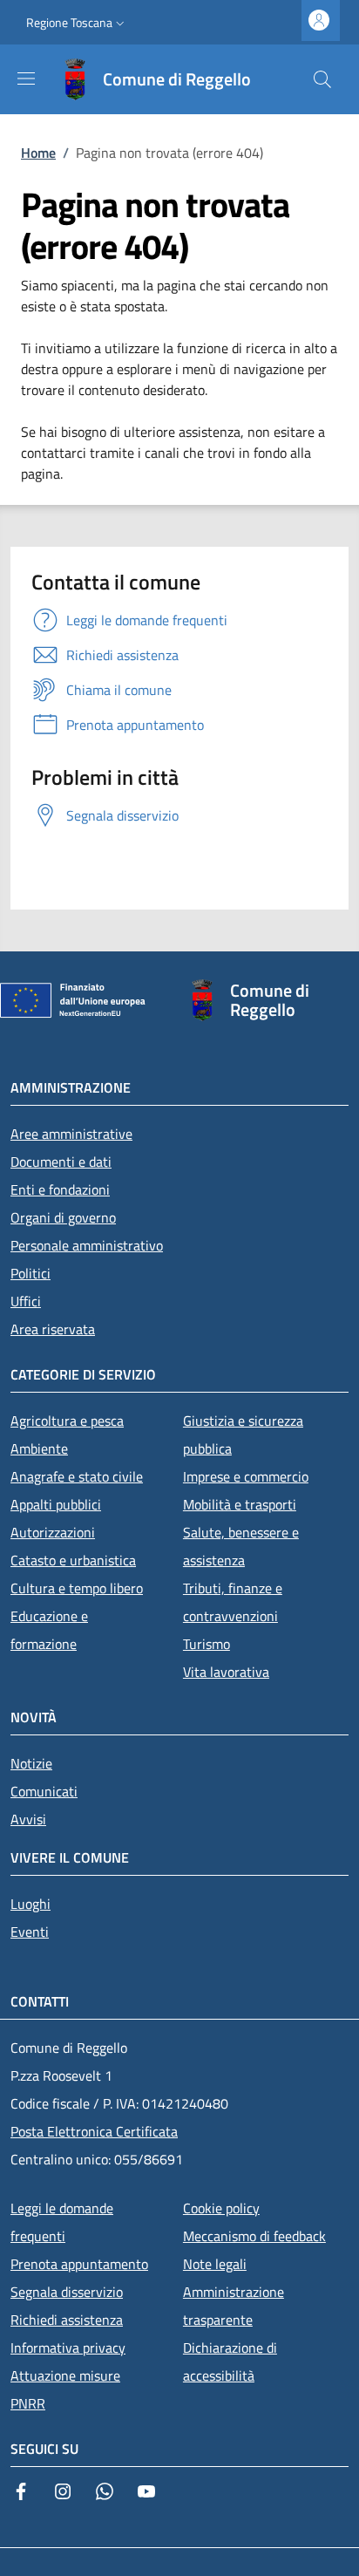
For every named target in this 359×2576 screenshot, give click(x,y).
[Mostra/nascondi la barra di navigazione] (26, 78)
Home (38, 153)
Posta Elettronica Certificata (94, 2131)
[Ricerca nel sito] (322, 79)
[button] (77, 23)
